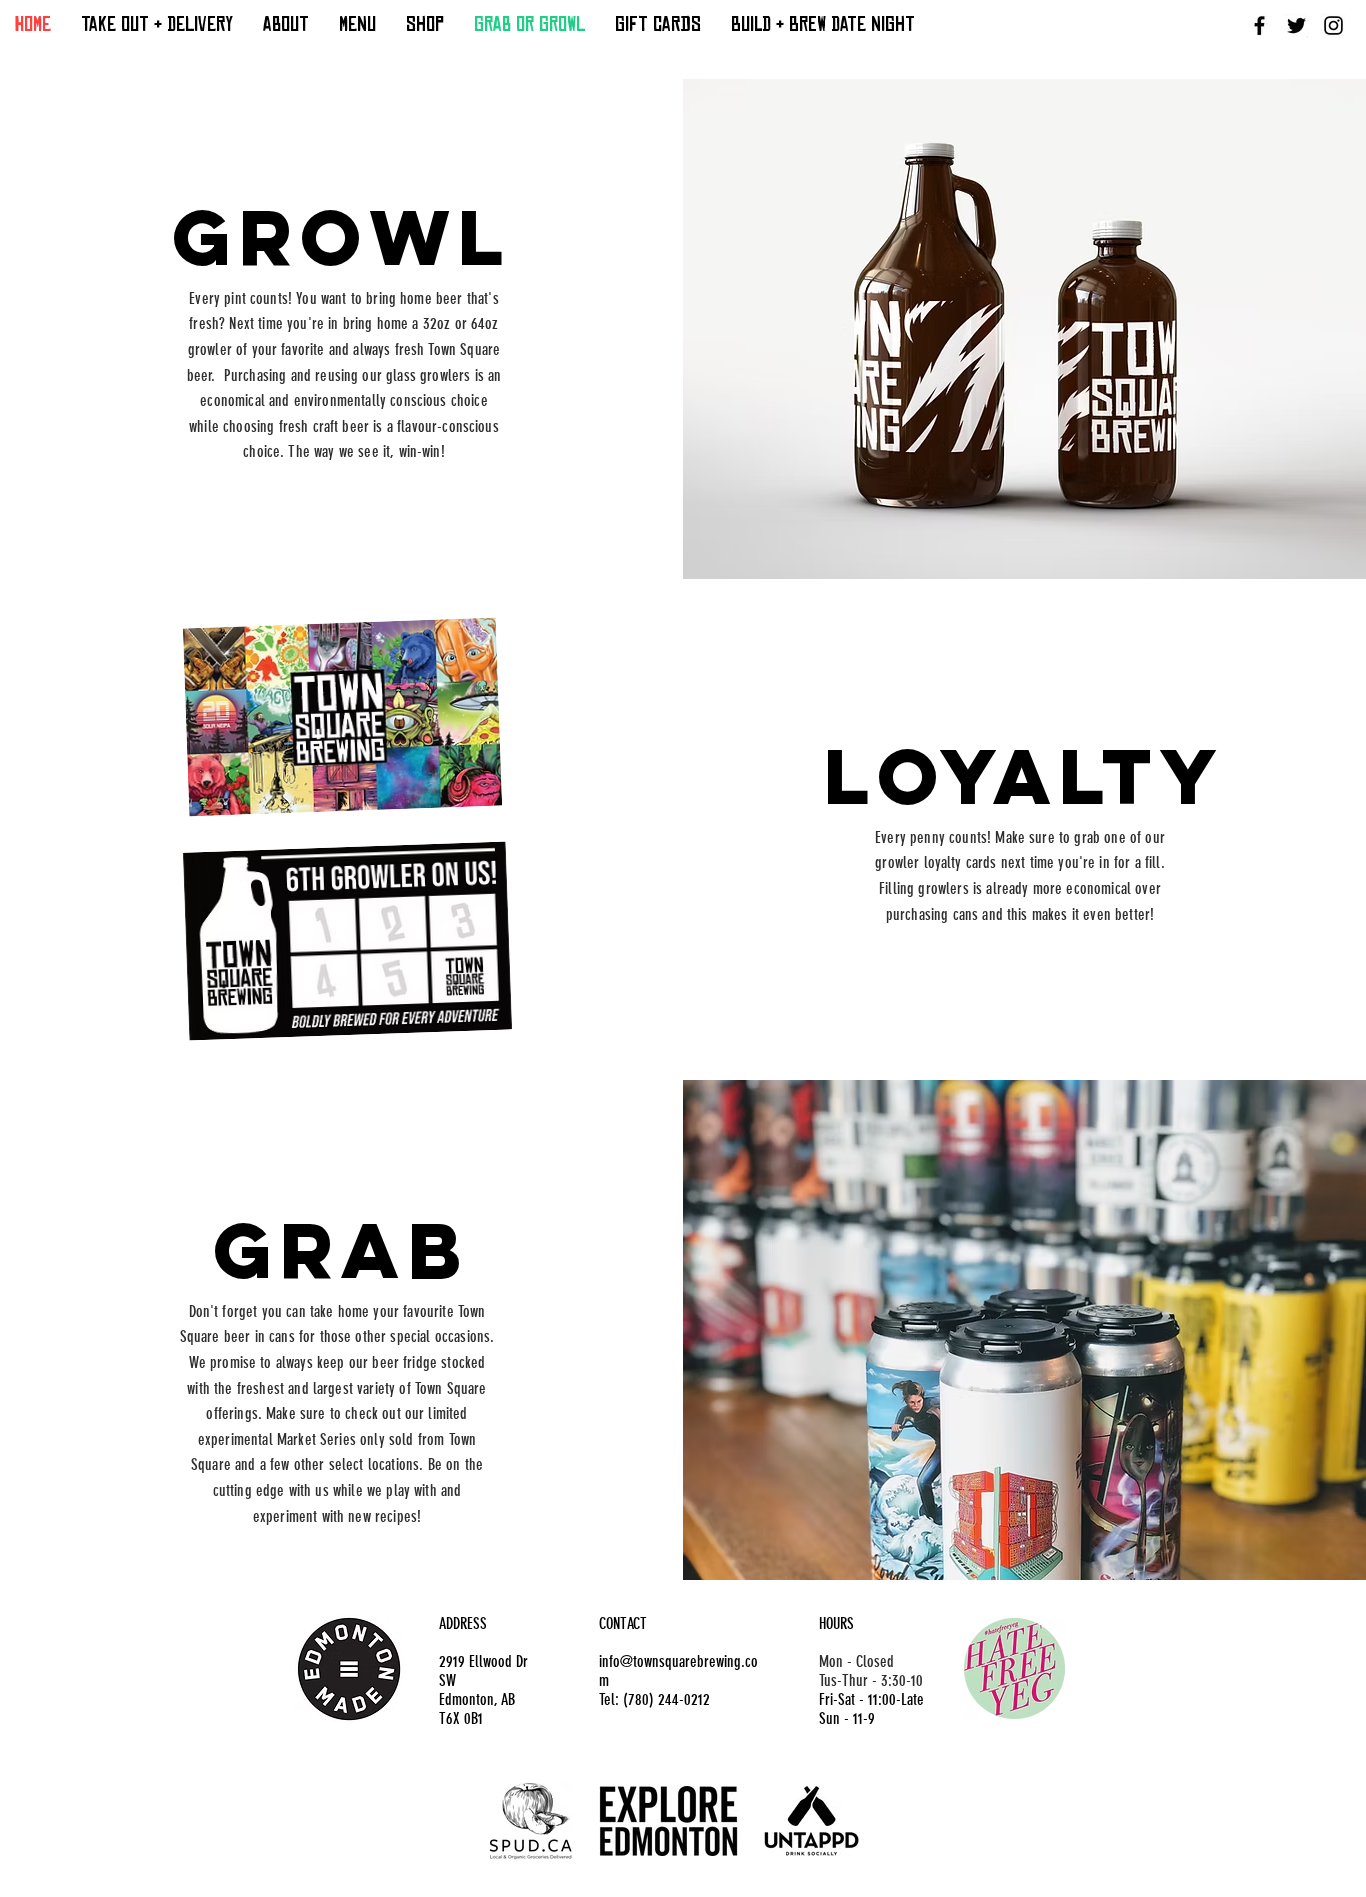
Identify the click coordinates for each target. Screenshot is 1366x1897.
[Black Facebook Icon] (1259, 25)
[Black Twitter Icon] (1296, 25)
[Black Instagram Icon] (1333, 25)
